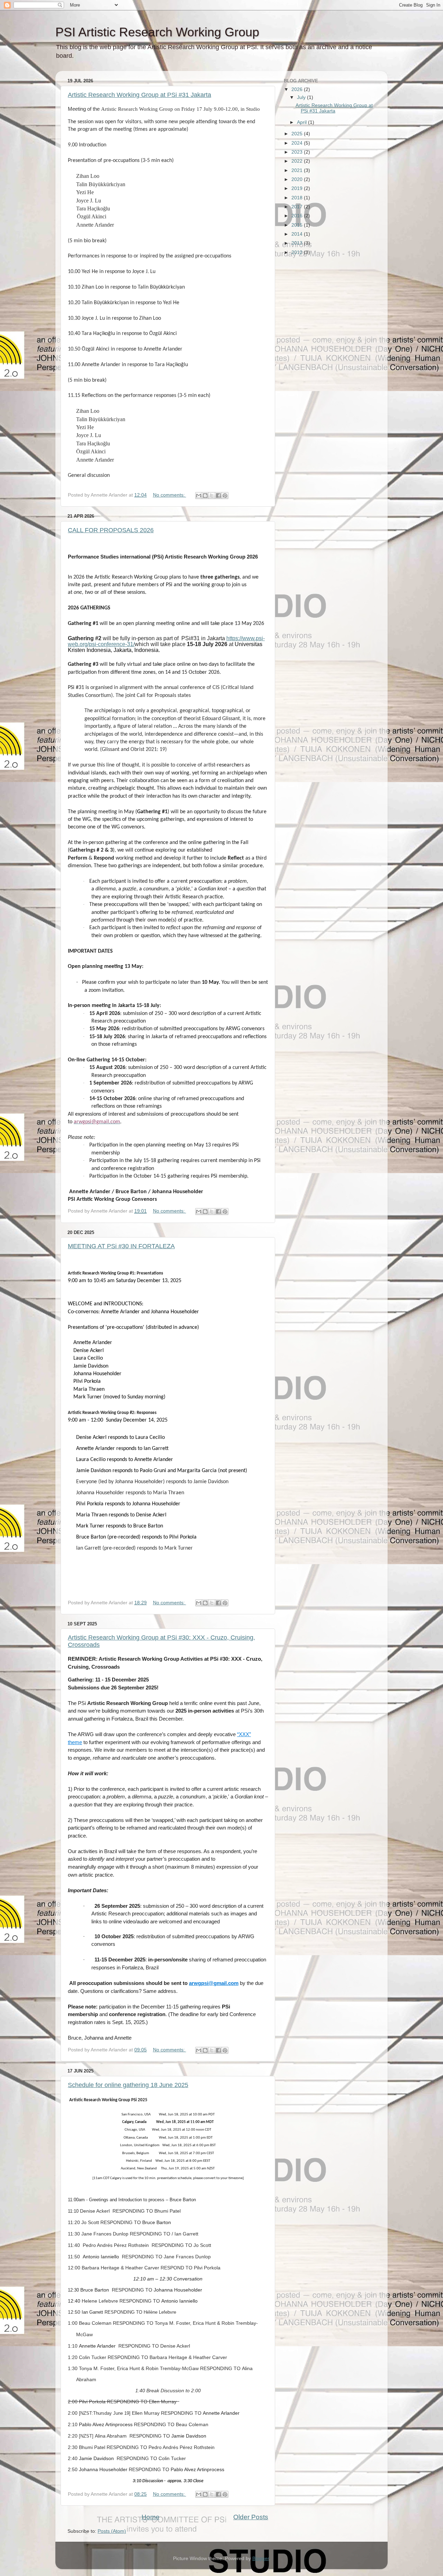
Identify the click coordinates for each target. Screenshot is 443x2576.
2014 (298, 234)
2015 (298, 225)
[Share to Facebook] (218, 496)
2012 (298, 252)
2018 (298, 198)
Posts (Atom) (112, 2531)
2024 (298, 143)
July (302, 97)
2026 (298, 89)
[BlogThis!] (205, 496)
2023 (298, 152)
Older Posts (251, 2517)
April (302, 122)
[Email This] (199, 496)
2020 (298, 179)
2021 (298, 170)
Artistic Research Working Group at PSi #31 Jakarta (139, 95)
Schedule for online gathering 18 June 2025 (128, 2085)
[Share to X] (212, 496)
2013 (298, 243)
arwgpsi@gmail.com (214, 1983)
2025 (298, 134)
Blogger (261, 2559)
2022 (298, 161)
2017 (298, 207)
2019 (298, 188)
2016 (298, 216)
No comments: (170, 495)
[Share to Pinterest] (225, 496)
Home (151, 2517)
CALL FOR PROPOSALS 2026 (111, 530)
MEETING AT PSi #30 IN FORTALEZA (121, 1246)
